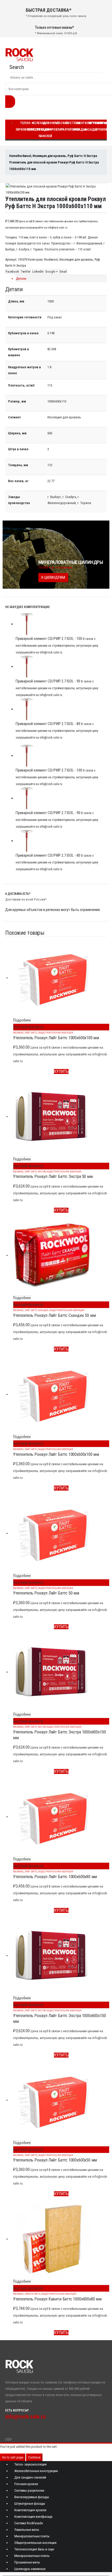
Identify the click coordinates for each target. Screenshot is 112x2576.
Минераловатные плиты (32, 2536)
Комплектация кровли (30, 2510)
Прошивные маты (27, 2562)
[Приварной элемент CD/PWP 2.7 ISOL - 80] (61, 709)
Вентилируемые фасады (32, 2497)
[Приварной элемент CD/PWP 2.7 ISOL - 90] (61, 667)
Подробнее (22, 1020)
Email (63, 271)
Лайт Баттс (31, 1033)
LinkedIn (38, 271)
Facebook (12, 271)
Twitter (26, 271)
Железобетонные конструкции (36, 2471)
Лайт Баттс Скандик (37, 1310)
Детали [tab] (21, 279)
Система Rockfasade (29, 2523)
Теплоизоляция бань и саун (34, 2549)
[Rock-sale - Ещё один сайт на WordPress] (19, 54)
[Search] (10, 102)
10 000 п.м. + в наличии (55, 567)
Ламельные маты (27, 2530)
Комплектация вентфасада (33, 2517)
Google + (52, 271)
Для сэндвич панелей (46, 130)
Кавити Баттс (33, 2294)
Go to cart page (13, 2457)
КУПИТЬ (61, 1071)
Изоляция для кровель (76, 259)
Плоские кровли (59, 126)
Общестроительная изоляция (56, 1033)
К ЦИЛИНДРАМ (53, 577)
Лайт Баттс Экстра (35, 1172)
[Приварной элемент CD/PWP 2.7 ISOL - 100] (61, 624)
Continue (34, 2457)
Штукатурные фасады (30, 2504)
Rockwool (51, 259)
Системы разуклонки (29, 2490)
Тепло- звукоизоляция (30, 2464)
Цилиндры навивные (30, 2569)
